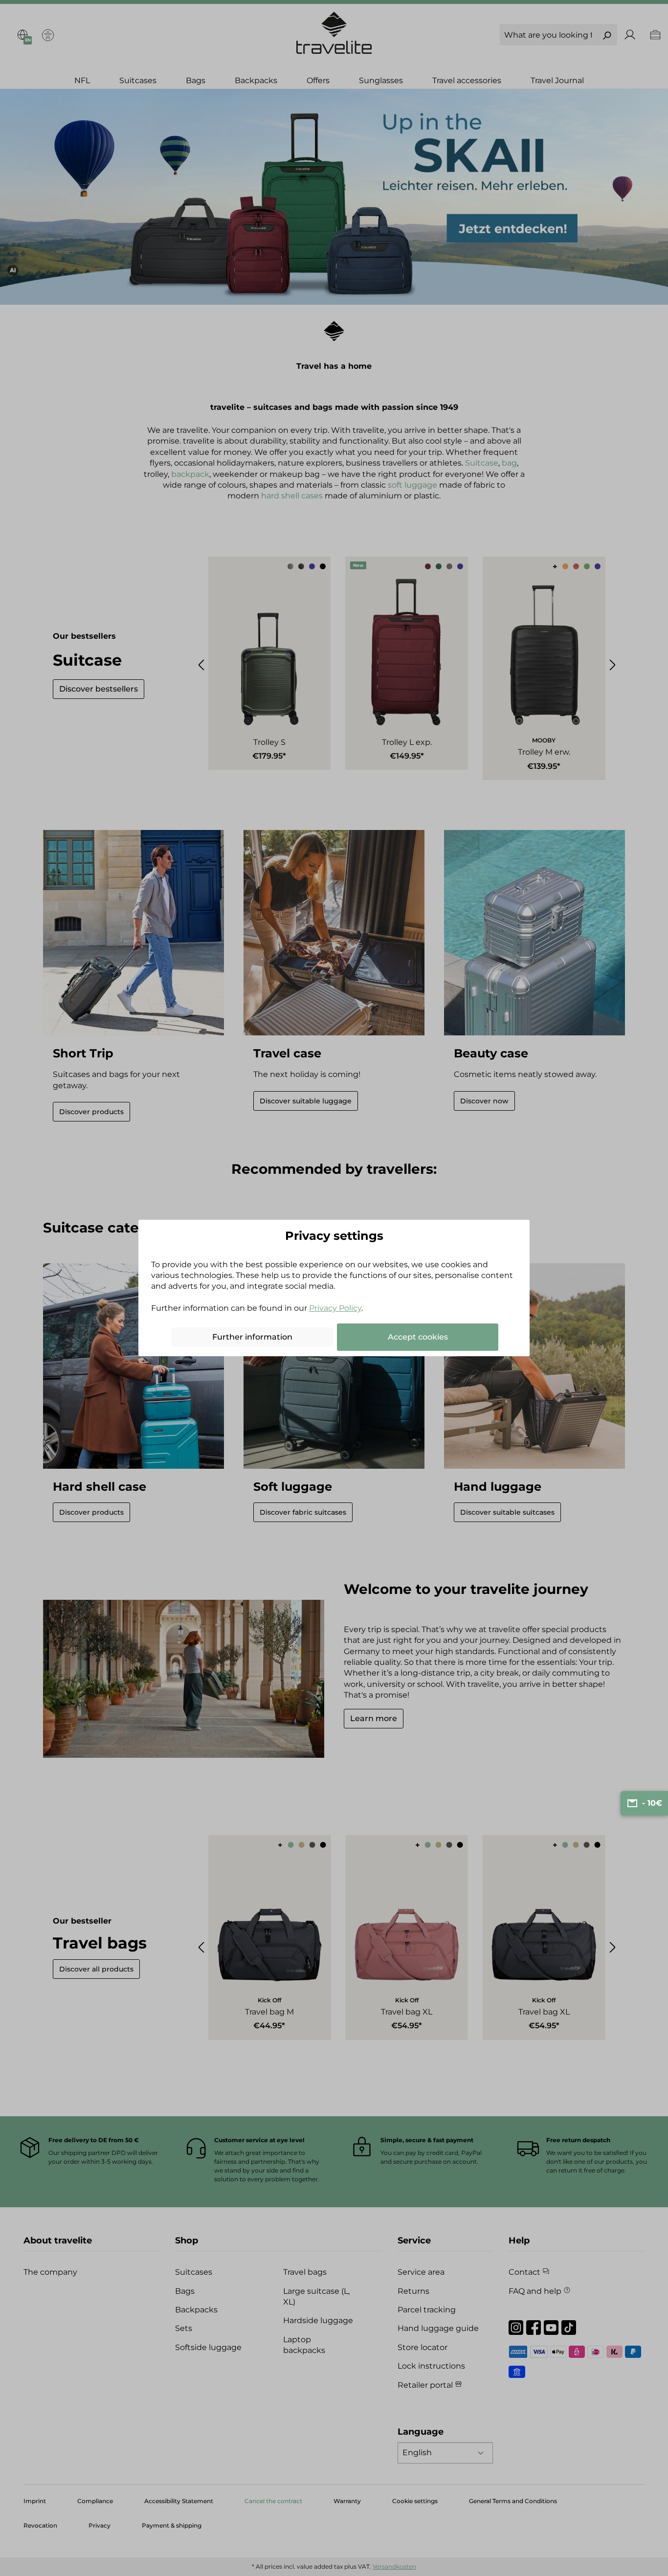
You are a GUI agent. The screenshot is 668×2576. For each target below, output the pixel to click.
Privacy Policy (335, 1308)
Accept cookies (418, 1337)
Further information (252, 1337)
